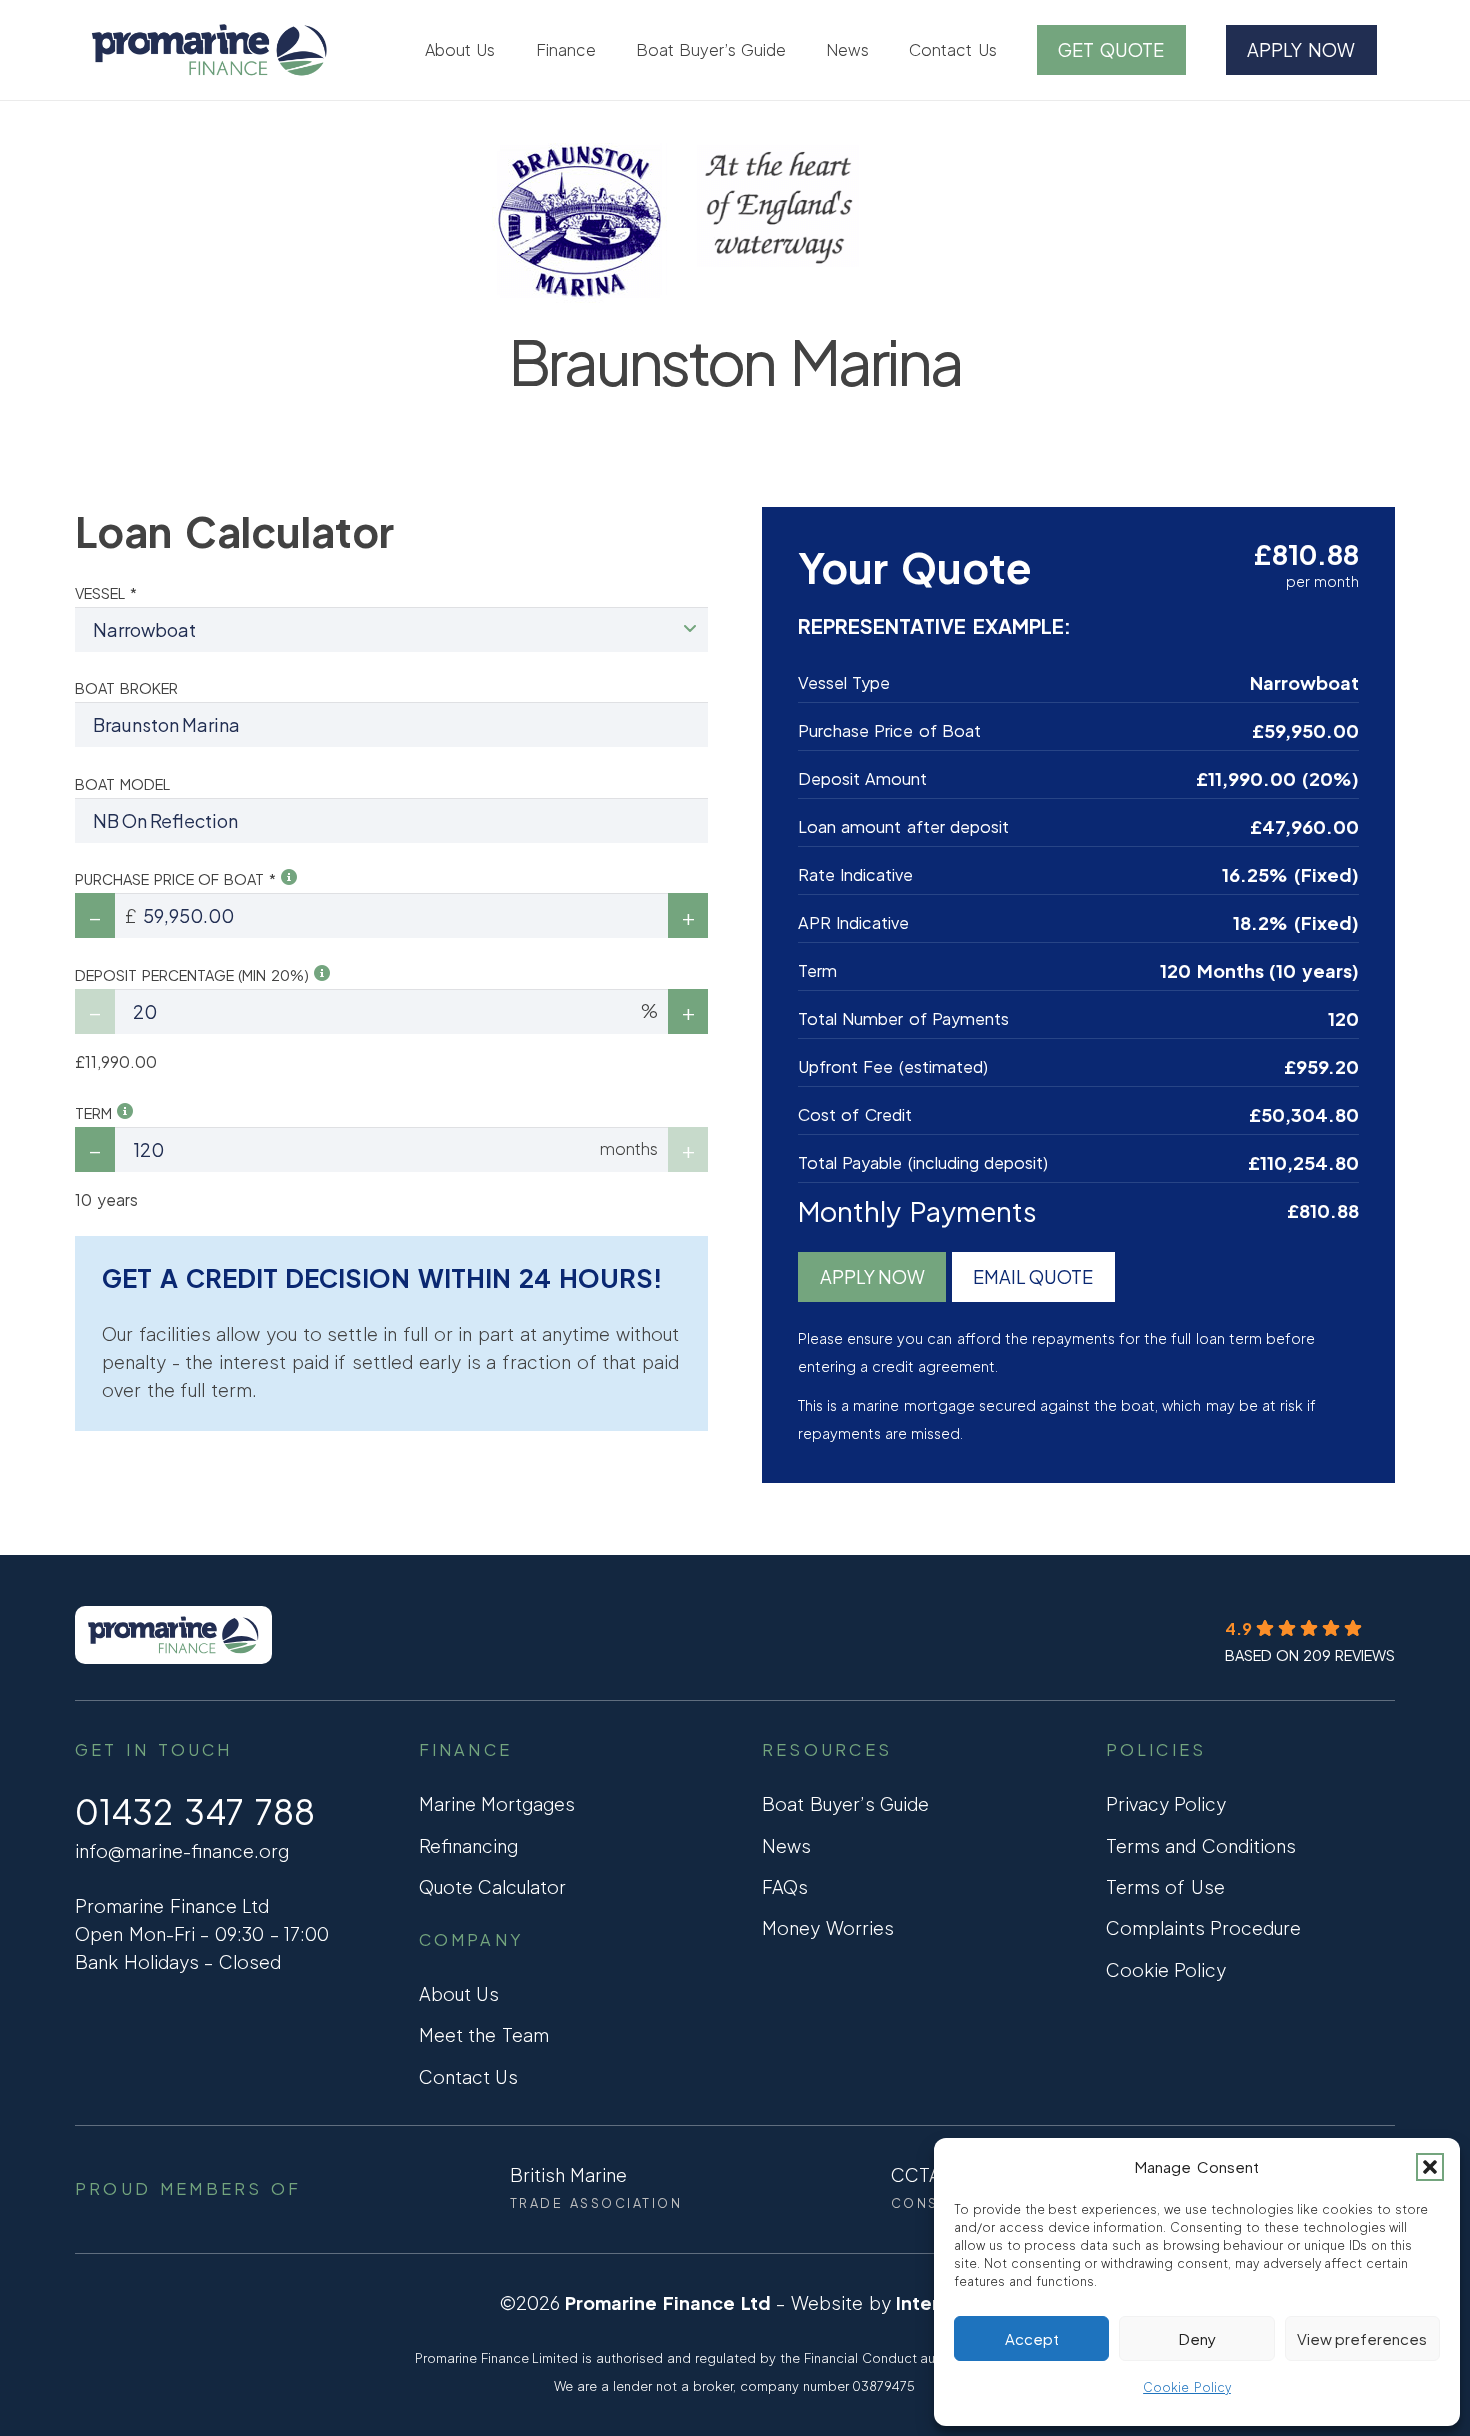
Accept (1032, 2338)
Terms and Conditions (1201, 1845)
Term (96, 1113)
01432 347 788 (195, 1811)
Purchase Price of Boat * (178, 879)
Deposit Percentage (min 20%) (194, 975)
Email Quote (1033, 1276)
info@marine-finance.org (182, 1850)
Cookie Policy (1187, 2387)
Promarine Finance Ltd (667, 2302)
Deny (1197, 2338)
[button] (1430, 2167)
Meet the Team (484, 2034)
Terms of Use (1165, 1886)
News (786, 1845)
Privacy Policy (1166, 1803)
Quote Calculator (493, 1886)
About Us (459, 1993)
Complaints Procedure (1204, 1927)
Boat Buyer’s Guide (845, 1803)
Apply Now (872, 1276)
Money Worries (828, 1927)
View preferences (1362, 2338)
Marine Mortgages (497, 1803)
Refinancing (468, 1845)
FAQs (785, 1886)
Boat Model (122, 784)
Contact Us (469, 2076)
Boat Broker (126, 688)
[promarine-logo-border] (209, 50)
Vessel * (106, 593)
